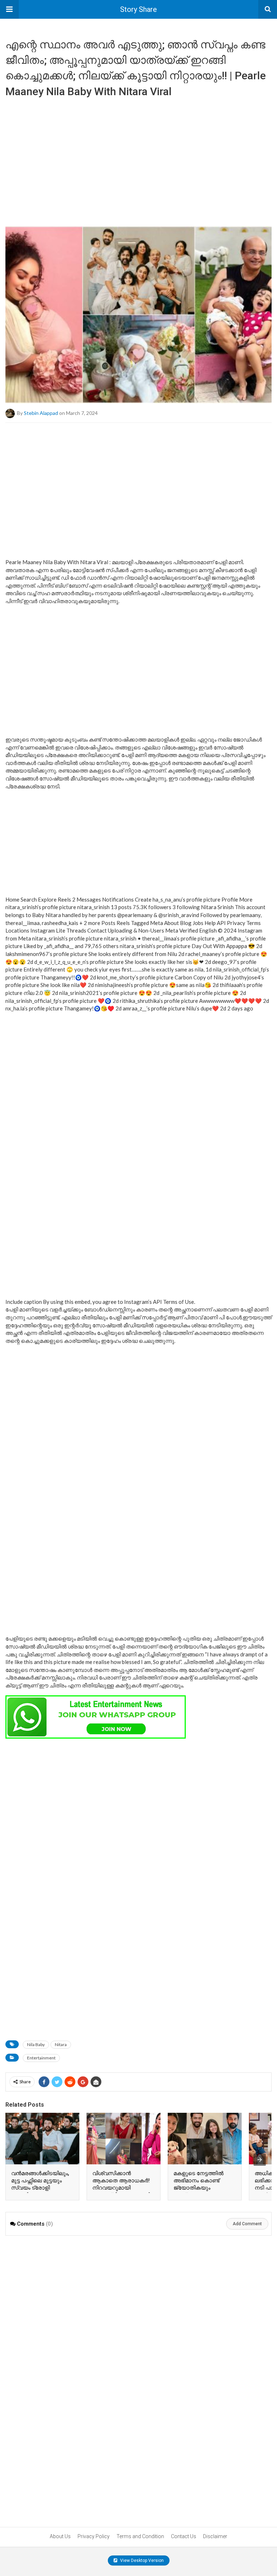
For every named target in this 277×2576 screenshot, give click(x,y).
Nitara (61, 2044)
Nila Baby (36, 2044)
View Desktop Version (141, 2560)
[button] (9, 9)
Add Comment (247, 2224)
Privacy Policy (94, 2536)
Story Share (138, 9)
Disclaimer (215, 2536)
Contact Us (184, 2536)
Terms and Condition (140, 2536)
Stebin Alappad (41, 413)
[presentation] (260, 2160)
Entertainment (41, 2058)
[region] (138, 159)
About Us (60, 2536)
